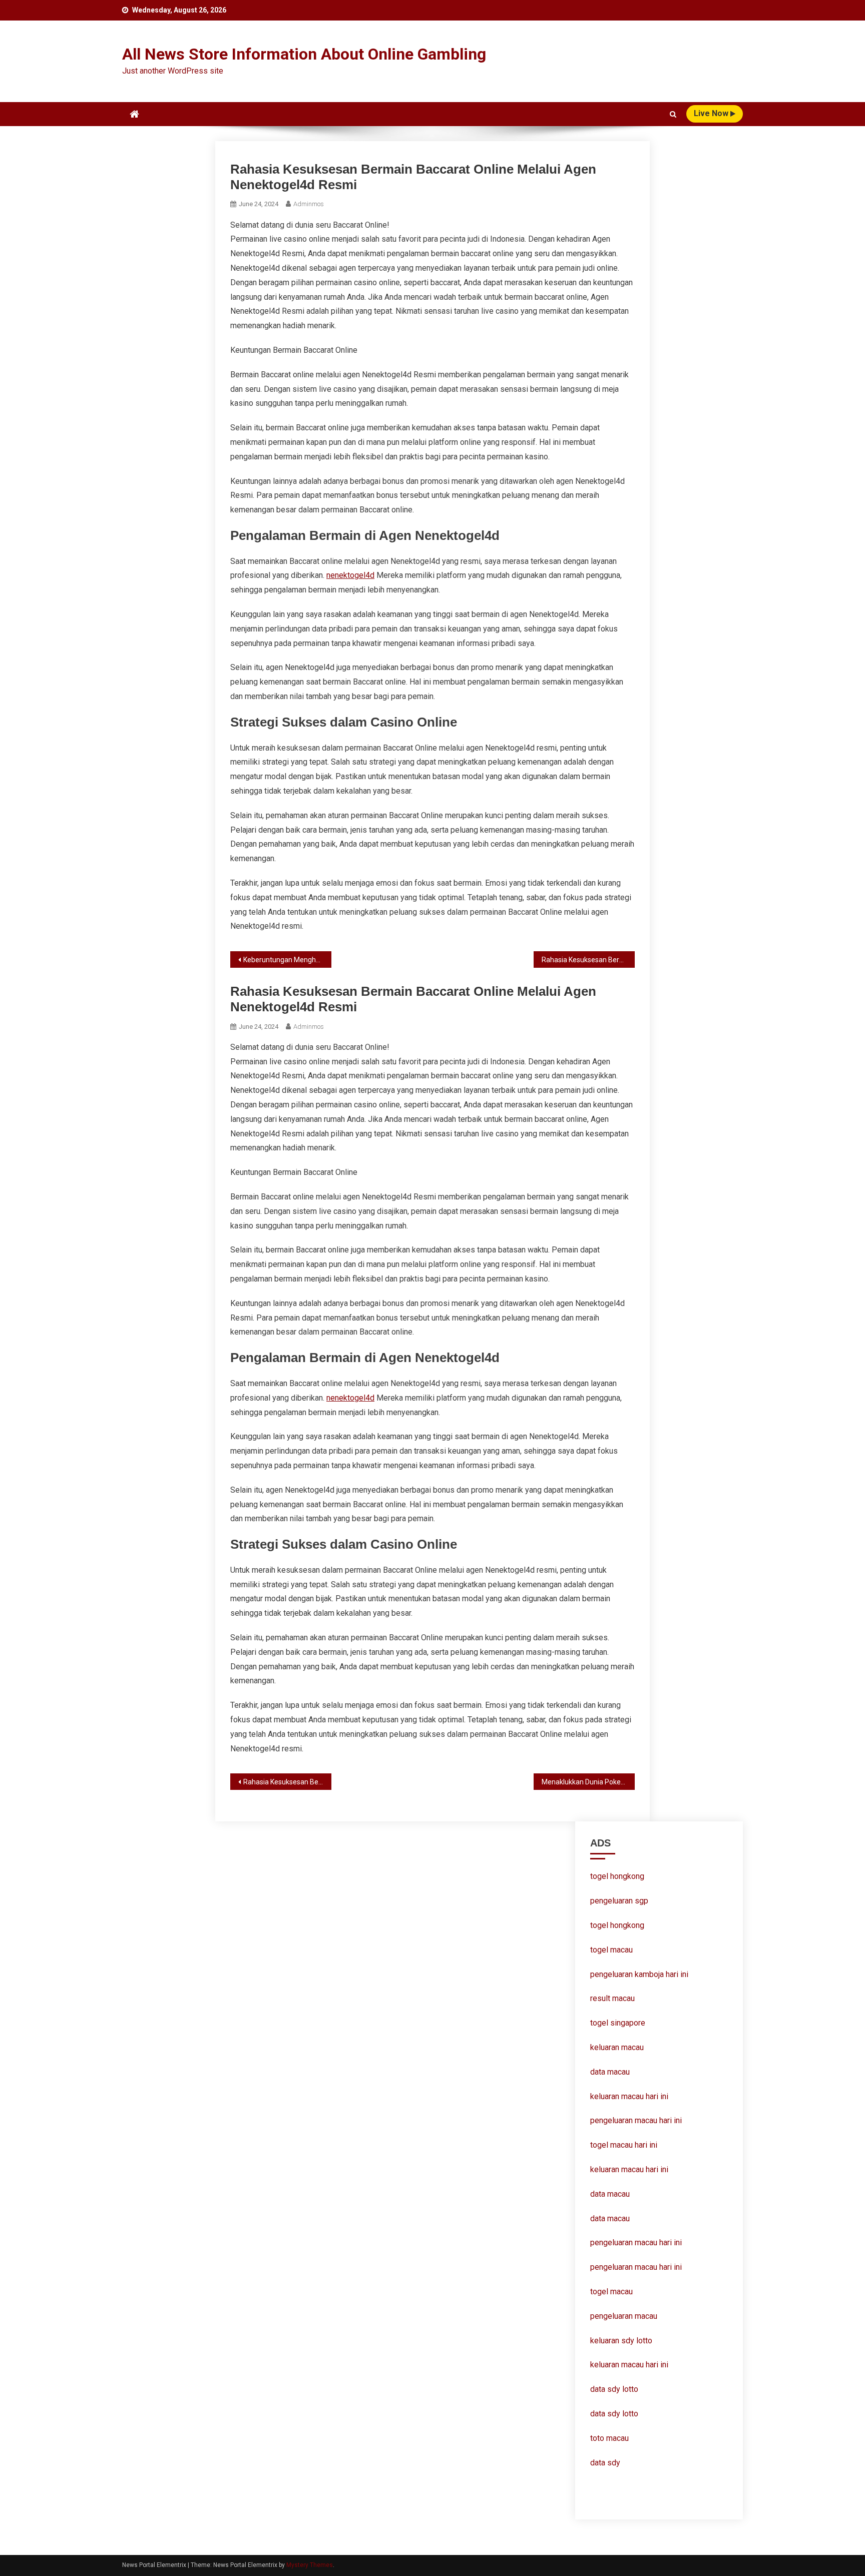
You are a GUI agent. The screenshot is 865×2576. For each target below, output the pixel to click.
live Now (712, 113)
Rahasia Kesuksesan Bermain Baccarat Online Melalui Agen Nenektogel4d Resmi (588, 960)
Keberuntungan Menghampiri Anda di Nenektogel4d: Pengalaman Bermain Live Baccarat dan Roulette (287, 960)
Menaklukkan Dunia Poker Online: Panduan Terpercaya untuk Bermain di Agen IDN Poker (588, 1782)
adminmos (309, 204)
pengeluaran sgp (619, 1901)
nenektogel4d (350, 575)
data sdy (605, 2463)
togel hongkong (617, 1876)
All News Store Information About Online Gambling (304, 54)
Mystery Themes (310, 2565)
